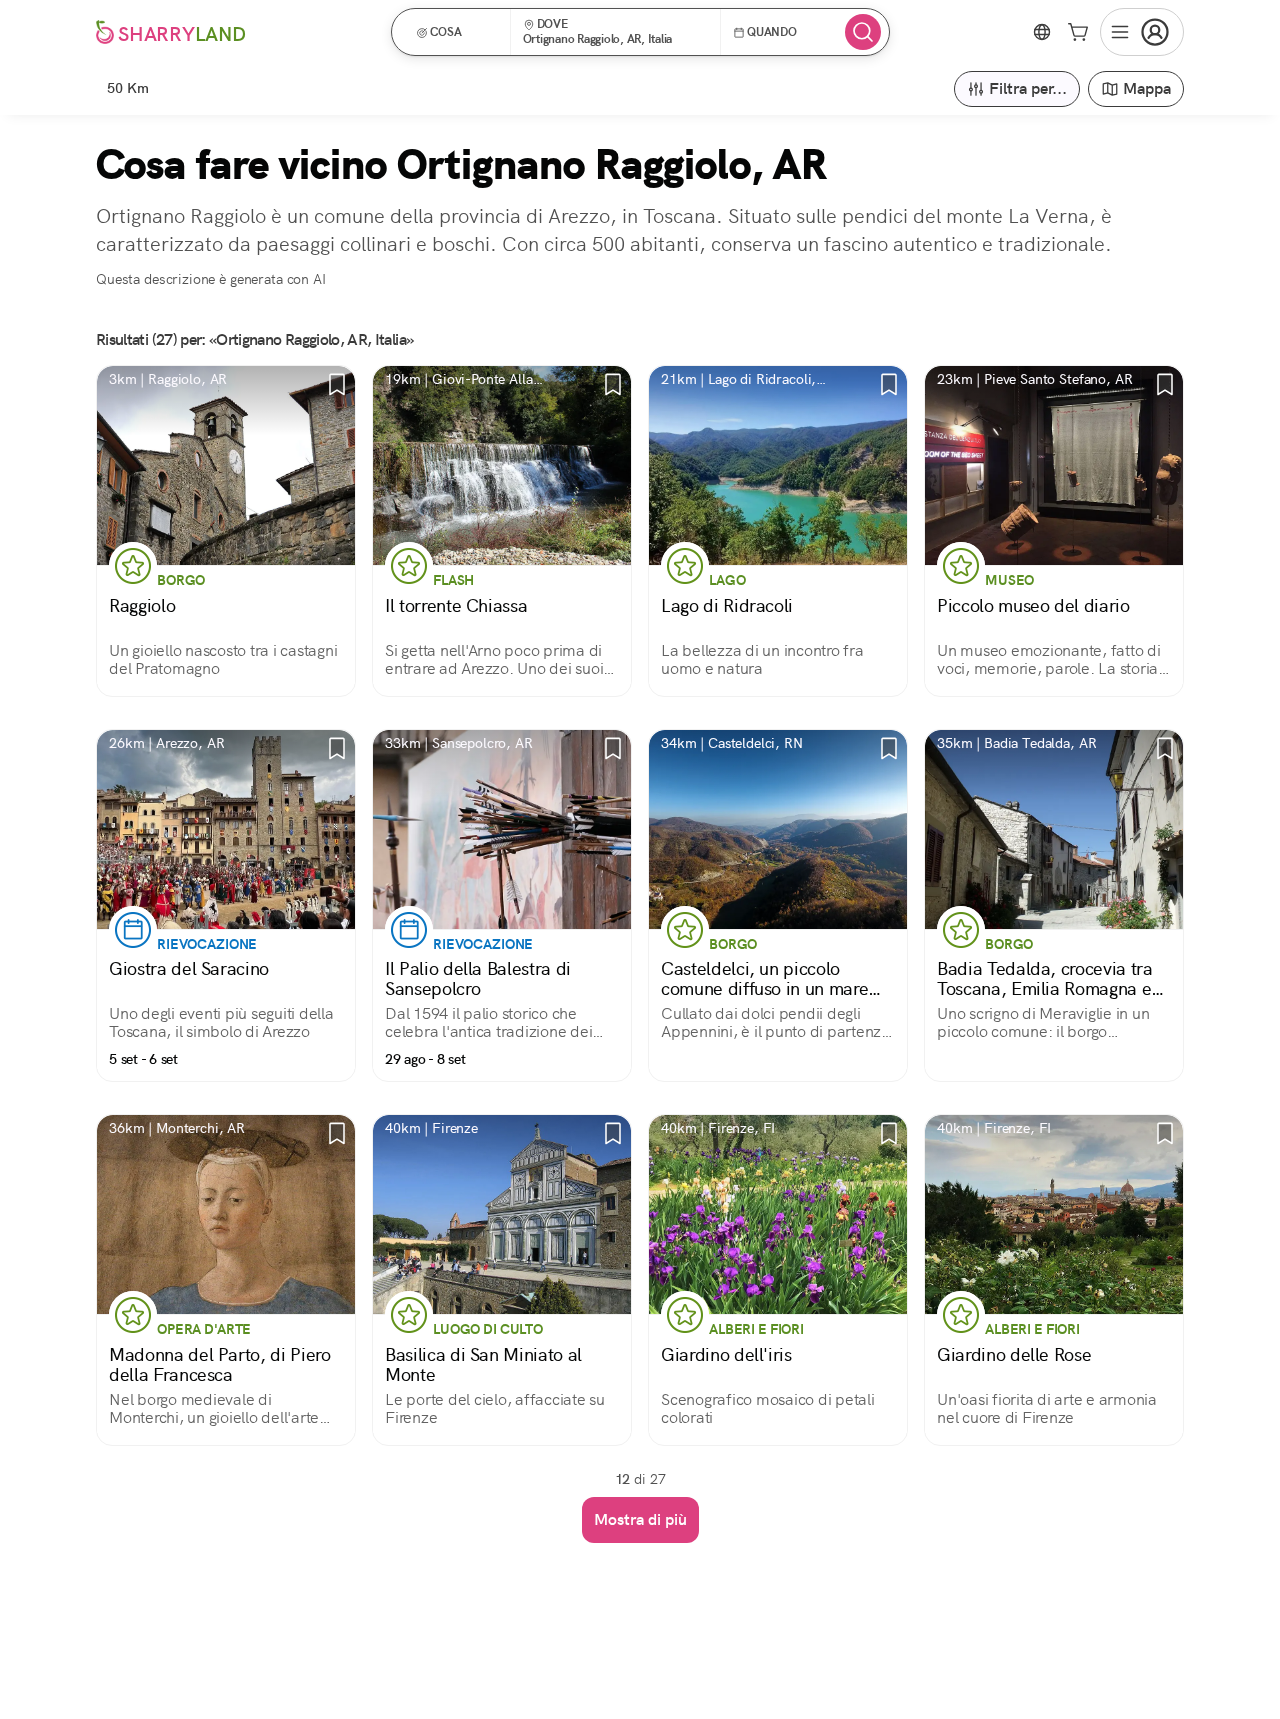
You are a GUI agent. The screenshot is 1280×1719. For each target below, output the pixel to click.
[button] (457, 32)
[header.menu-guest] (1142, 32)
